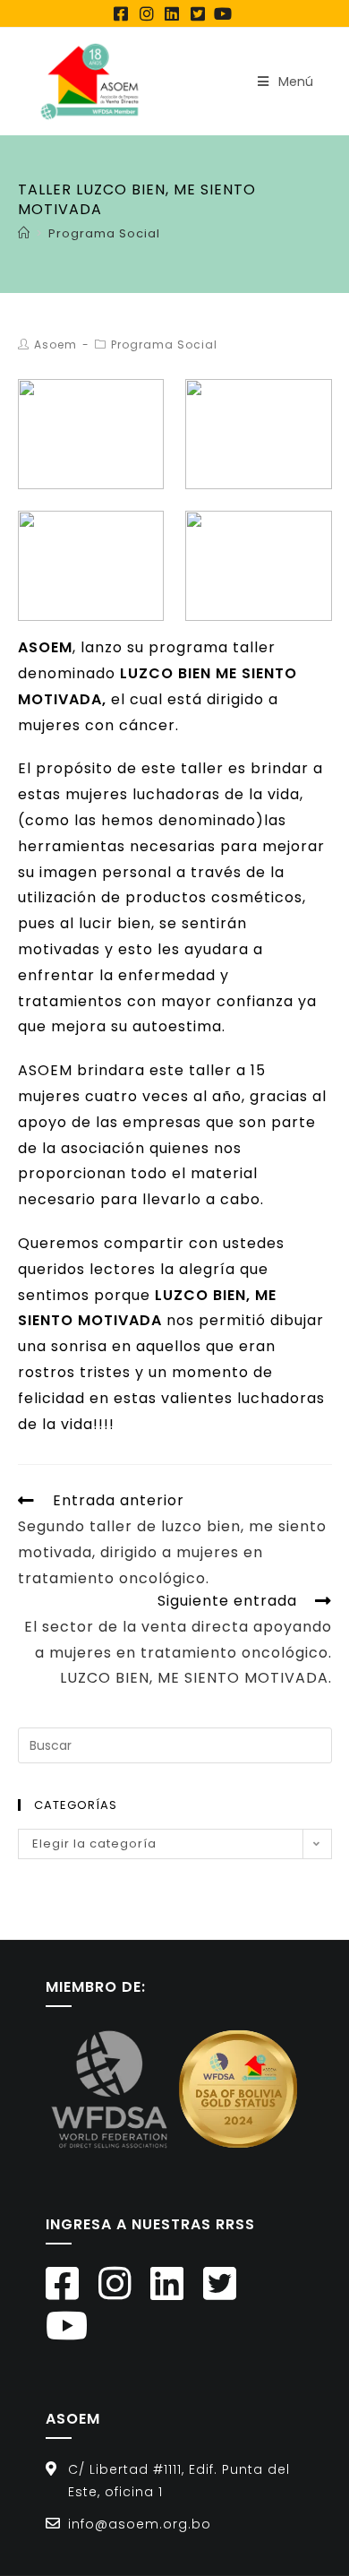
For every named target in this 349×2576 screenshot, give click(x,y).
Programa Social (164, 345)
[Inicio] (24, 233)
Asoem (55, 345)
